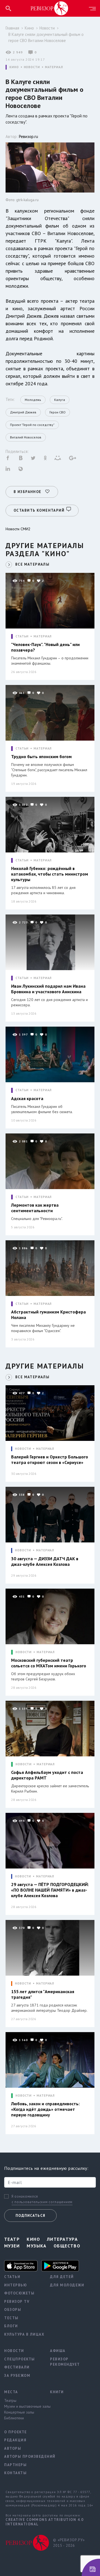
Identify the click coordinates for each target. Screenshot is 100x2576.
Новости (47, 28)
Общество (67, 2246)
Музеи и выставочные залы (23, 2406)
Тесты (11, 2318)
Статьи (12, 2277)
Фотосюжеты (19, 2293)
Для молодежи (67, 2285)
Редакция (15, 2440)
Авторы (13, 2448)
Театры (10, 2400)
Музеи (12, 2246)
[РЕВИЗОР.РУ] (49, 8)
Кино (29, 28)
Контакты (15, 2473)
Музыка (37, 2246)
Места (11, 2392)
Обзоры (13, 2310)
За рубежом (17, 2376)
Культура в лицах (23, 2334)
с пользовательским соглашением (42, 2202)
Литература (62, 2239)
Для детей (62, 2277)
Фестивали (17, 2367)
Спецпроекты (20, 2359)
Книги (57, 2392)
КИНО (14, 67)
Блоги (11, 2326)
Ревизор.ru (28, 136)
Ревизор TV (17, 2302)
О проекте (16, 2432)
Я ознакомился (25, 2197)
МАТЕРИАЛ (54, 67)
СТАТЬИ (22, 636)
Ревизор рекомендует (65, 2362)
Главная (12, 28)
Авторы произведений (23, 2457)
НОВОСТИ (32, 67)
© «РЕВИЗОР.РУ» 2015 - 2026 (69, 2543)
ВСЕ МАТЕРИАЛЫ (32, 564)
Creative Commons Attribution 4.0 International (44, 2522)
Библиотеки (14, 2418)
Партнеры (15, 2465)
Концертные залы (19, 2412)
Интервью (16, 2285)
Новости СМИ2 (18, 529)
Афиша (58, 2351)
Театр (12, 2239)
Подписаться (30, 2216)
